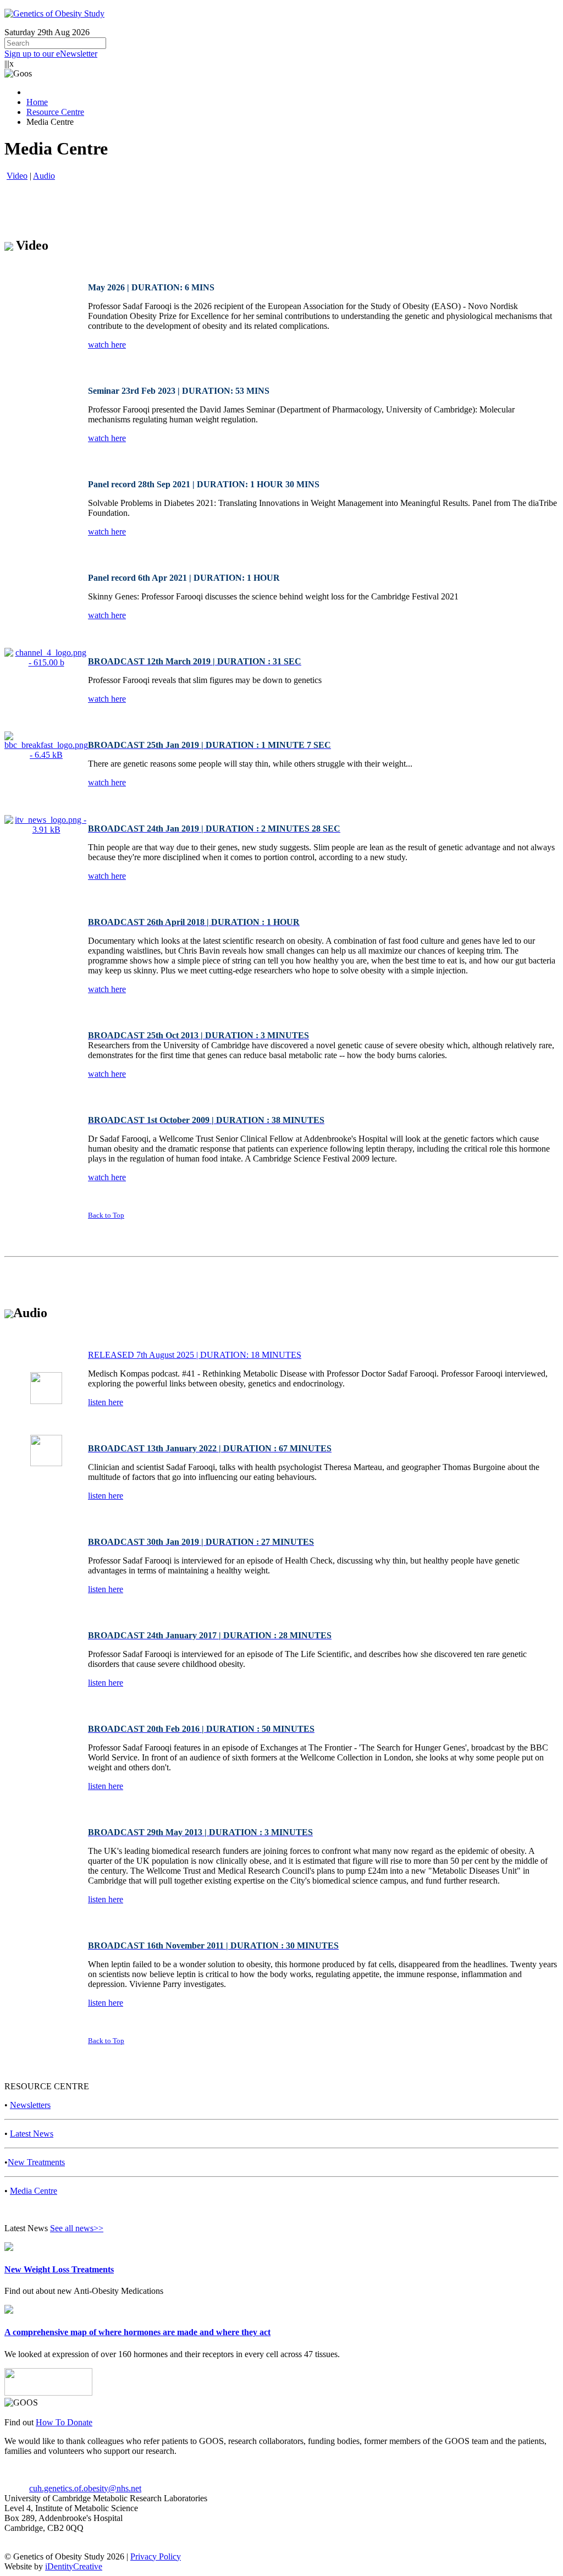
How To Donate (64, 2422)
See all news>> (77, 2228)
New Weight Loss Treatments (59, 2269)
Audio (44, 176)
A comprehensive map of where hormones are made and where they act (137, 2332)
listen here (106, 1402)
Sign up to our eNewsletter (51, 54)
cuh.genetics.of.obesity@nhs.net (85, 2488)
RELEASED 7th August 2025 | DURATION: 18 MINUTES (195, 1355)
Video (17, 176)
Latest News (32, 2134)
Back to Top (106, 1215)
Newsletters (30, 2105)
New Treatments (36, 2162)
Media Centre (34, 2191)
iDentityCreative (74, 2566)
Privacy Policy (156, 2556)
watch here (107, 345)
